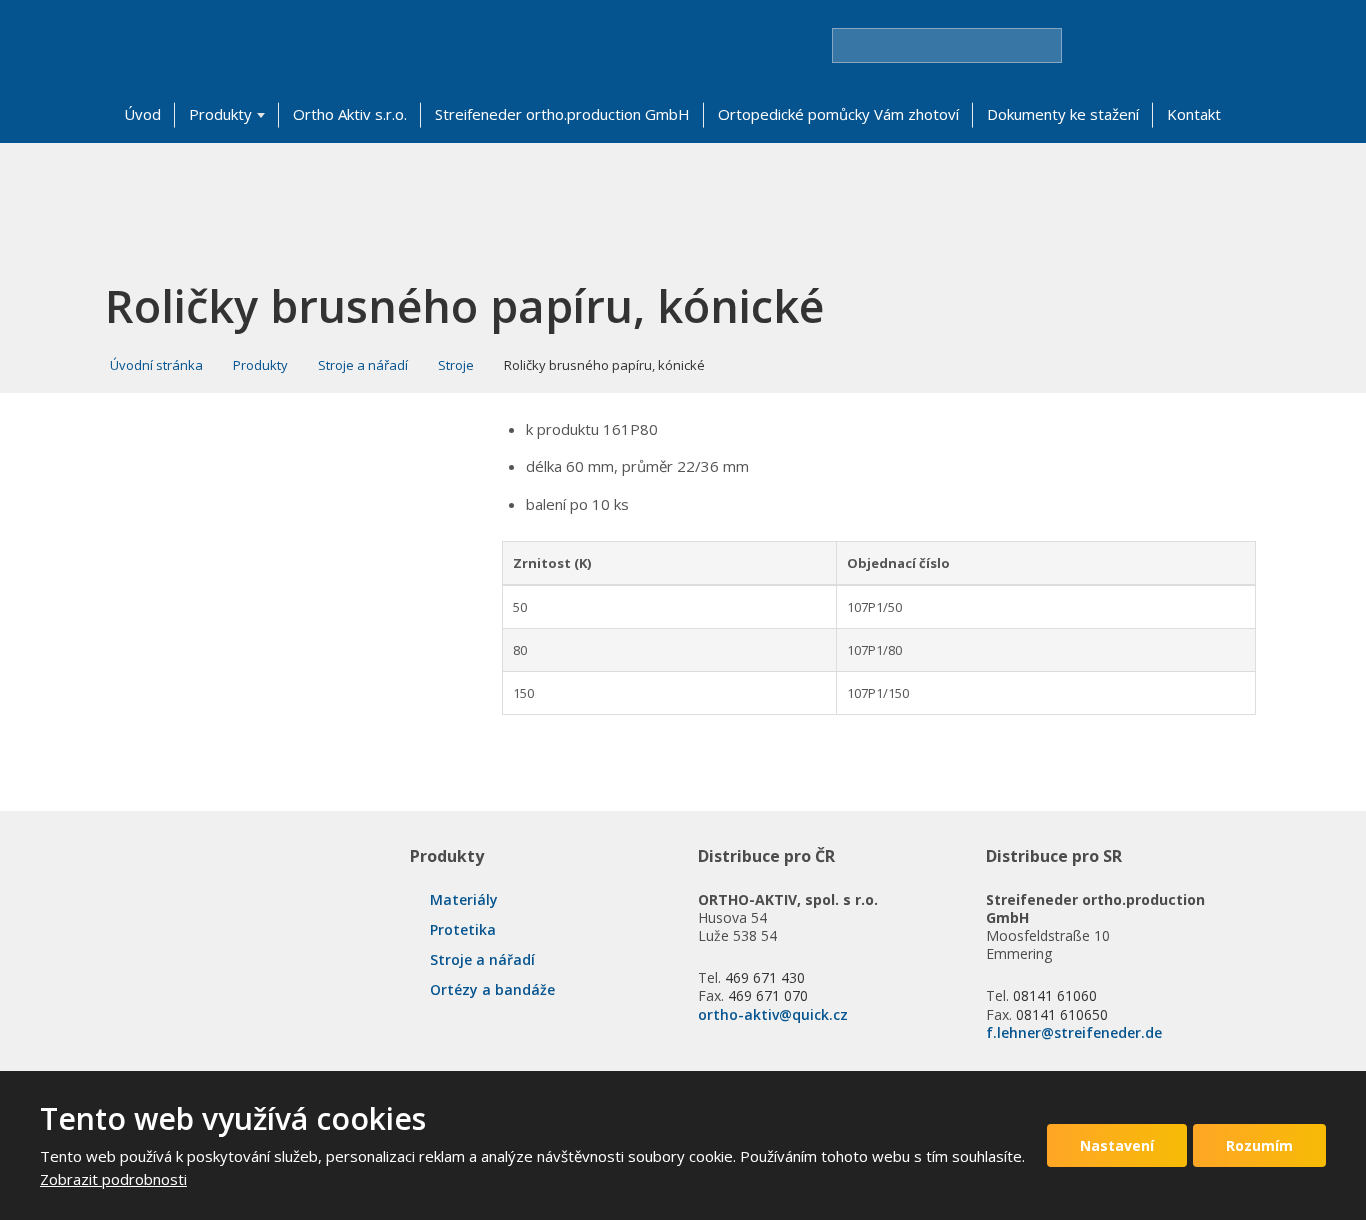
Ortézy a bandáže (492, 989)
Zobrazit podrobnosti (113, 1179)
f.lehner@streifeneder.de (1074, 1032)
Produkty (220, 114)
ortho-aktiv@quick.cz (773, 1014)
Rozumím (1259, 1145)
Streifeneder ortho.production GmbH (562, 114)
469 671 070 (768, 995)
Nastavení (1117, 1145)
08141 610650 (1062, 1014)
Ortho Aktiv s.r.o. (350, 114)
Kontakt (1194, 114)
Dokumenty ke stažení (1063, 114)
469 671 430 (765, 977)
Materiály (464, 899)
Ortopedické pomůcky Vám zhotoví (838, 114)
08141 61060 (1055, 995)
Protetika (463, 929)
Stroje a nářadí (482, 959)
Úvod (142, 114)
